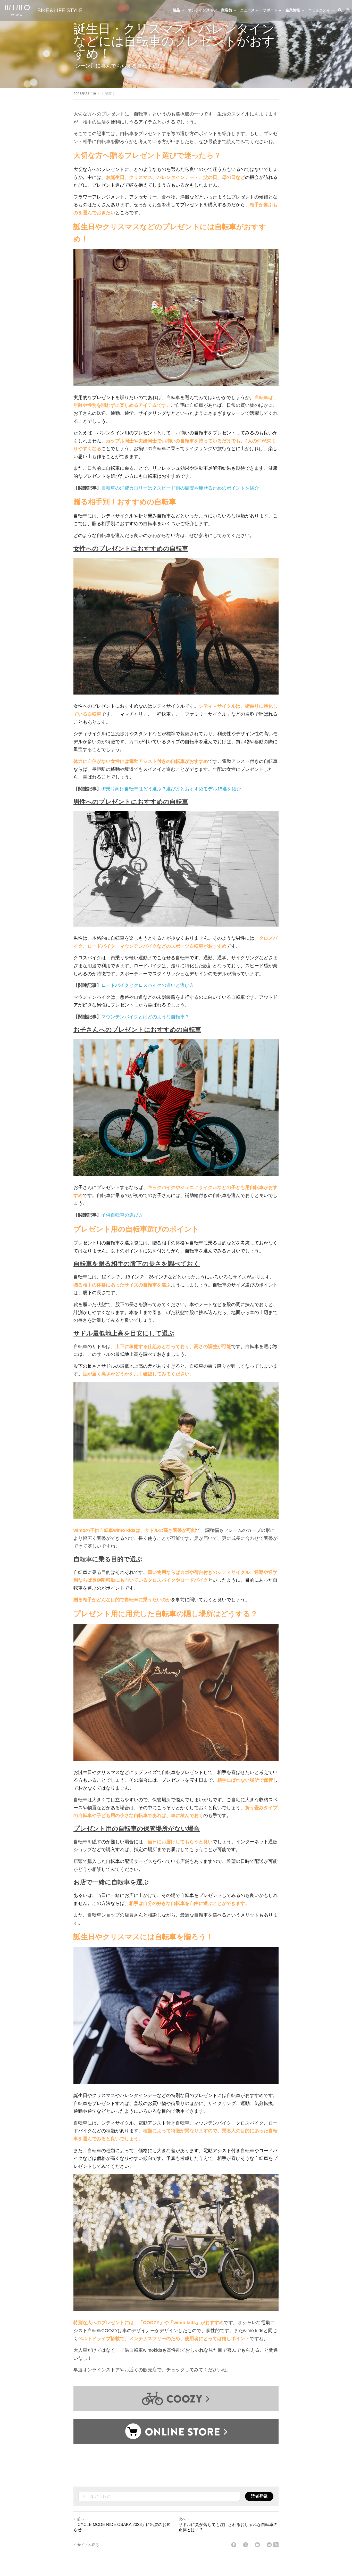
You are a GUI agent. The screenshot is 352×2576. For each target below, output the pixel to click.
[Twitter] (246, 2545)
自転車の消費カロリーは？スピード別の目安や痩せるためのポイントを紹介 (180, 488)
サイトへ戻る (88, 2545)
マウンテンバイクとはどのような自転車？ (145, 1017)
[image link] (17, 10)
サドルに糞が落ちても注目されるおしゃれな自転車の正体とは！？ (228, 2527)
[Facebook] (234, 2545)
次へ (182, 2519)
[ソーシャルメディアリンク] (348, 10)
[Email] (269, 2545)
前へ (81, 2519)
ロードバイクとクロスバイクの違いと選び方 (148, 985)
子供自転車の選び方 (122, 1215)
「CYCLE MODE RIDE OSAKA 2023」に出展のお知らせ (122, 2527)
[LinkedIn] (257, 2545)
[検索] (340, 10)
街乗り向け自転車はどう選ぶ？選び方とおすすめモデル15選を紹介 (171, 789)
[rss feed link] (276, 2545)
